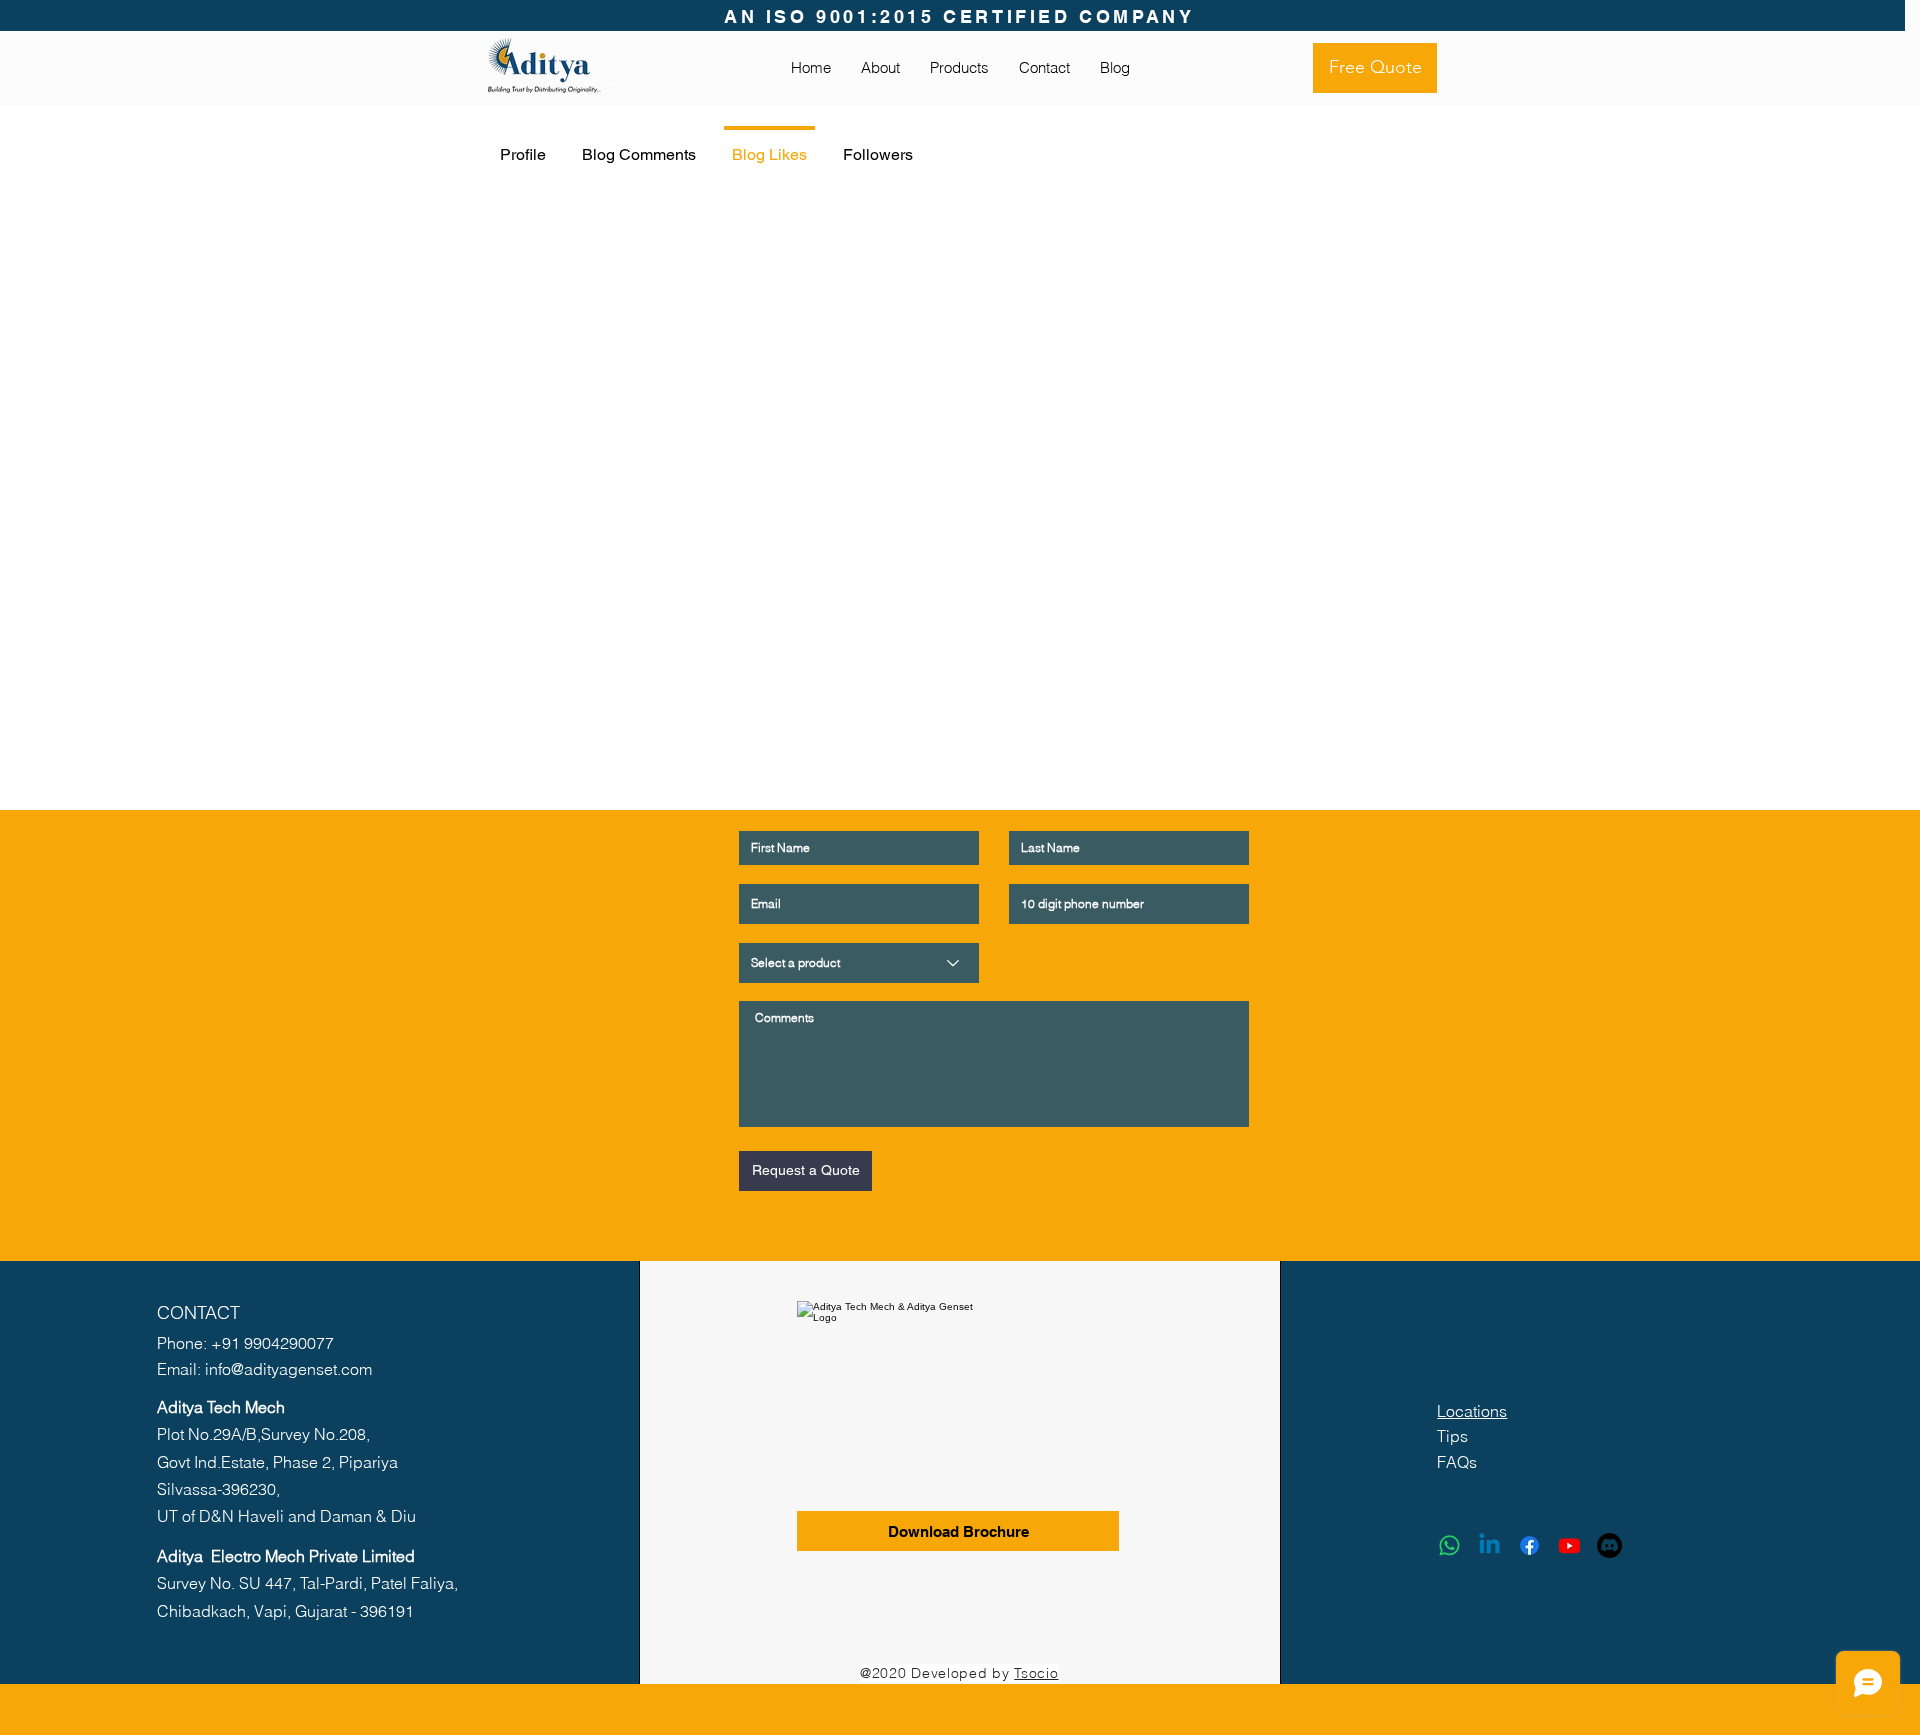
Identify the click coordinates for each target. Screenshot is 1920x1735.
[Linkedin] (1489, 1545)
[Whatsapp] (1449, 1545)
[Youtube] (1569, 1545)
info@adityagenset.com (288, 1369)
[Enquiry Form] (1609, 1545)
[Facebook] (1529, 1545)
